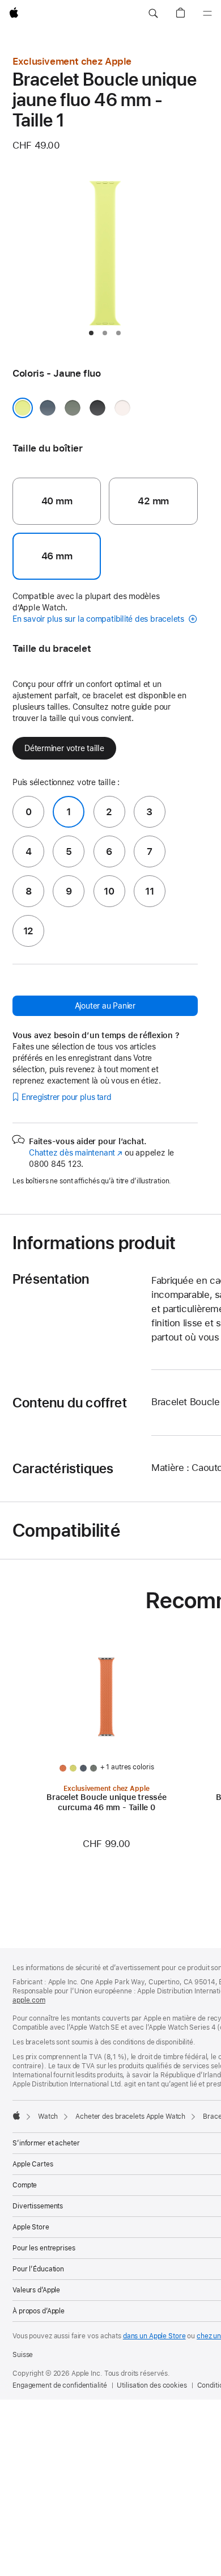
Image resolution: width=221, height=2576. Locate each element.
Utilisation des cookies (152, 2385)
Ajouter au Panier (105, 1006)
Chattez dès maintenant (76, 1153)
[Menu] (207, 14)
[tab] (91, 333)
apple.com (29, 2000)
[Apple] (16, 2115)
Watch (48, 2117)
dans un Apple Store (154, 2336)
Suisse (23, 2355)
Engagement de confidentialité (60, 2385)
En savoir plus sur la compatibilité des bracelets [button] (99, 619)
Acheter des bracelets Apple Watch (130, 2117)
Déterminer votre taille (64, 748)
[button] (153, 14)
